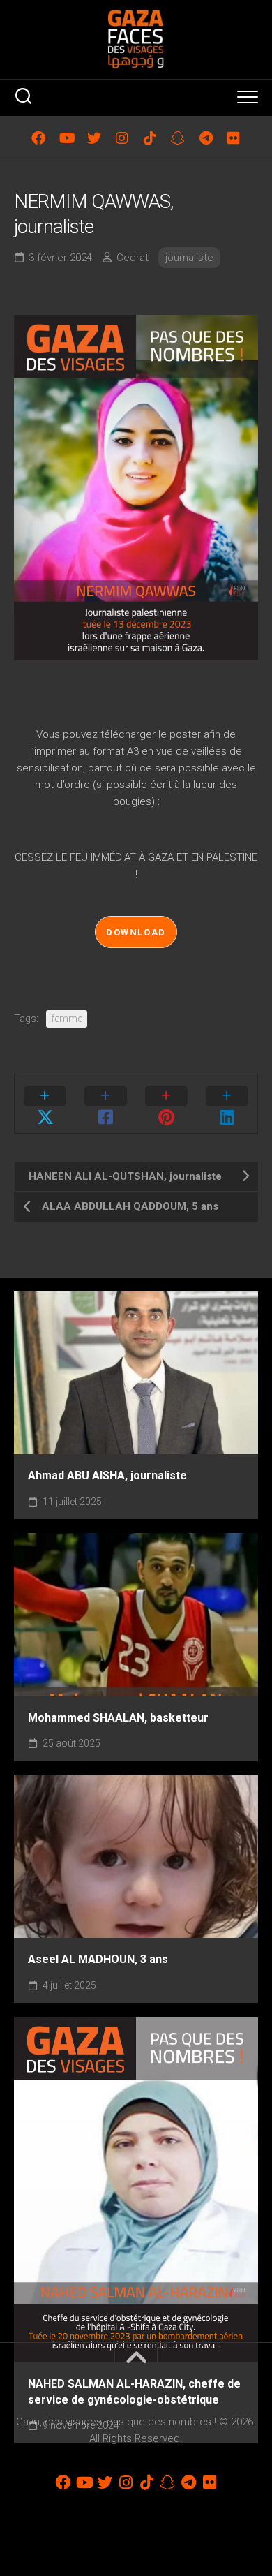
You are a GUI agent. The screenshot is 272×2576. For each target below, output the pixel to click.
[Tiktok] (150, 138)
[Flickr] (234, 138)
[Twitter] (94, 138)
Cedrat (133, 258)
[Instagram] (122, 138)
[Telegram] (206, 138)
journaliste (189, 258)
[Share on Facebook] (106, 1104)
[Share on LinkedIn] (227, 1104)
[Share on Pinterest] (166, 1104)
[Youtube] (66, 138)
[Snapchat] (178, 138)
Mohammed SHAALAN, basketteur (118, 1718)
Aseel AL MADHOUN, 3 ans (98, 1959)
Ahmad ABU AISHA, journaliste (107, 1475)
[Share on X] (45, 1104)
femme (67, 1019)
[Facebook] (38, 138)
